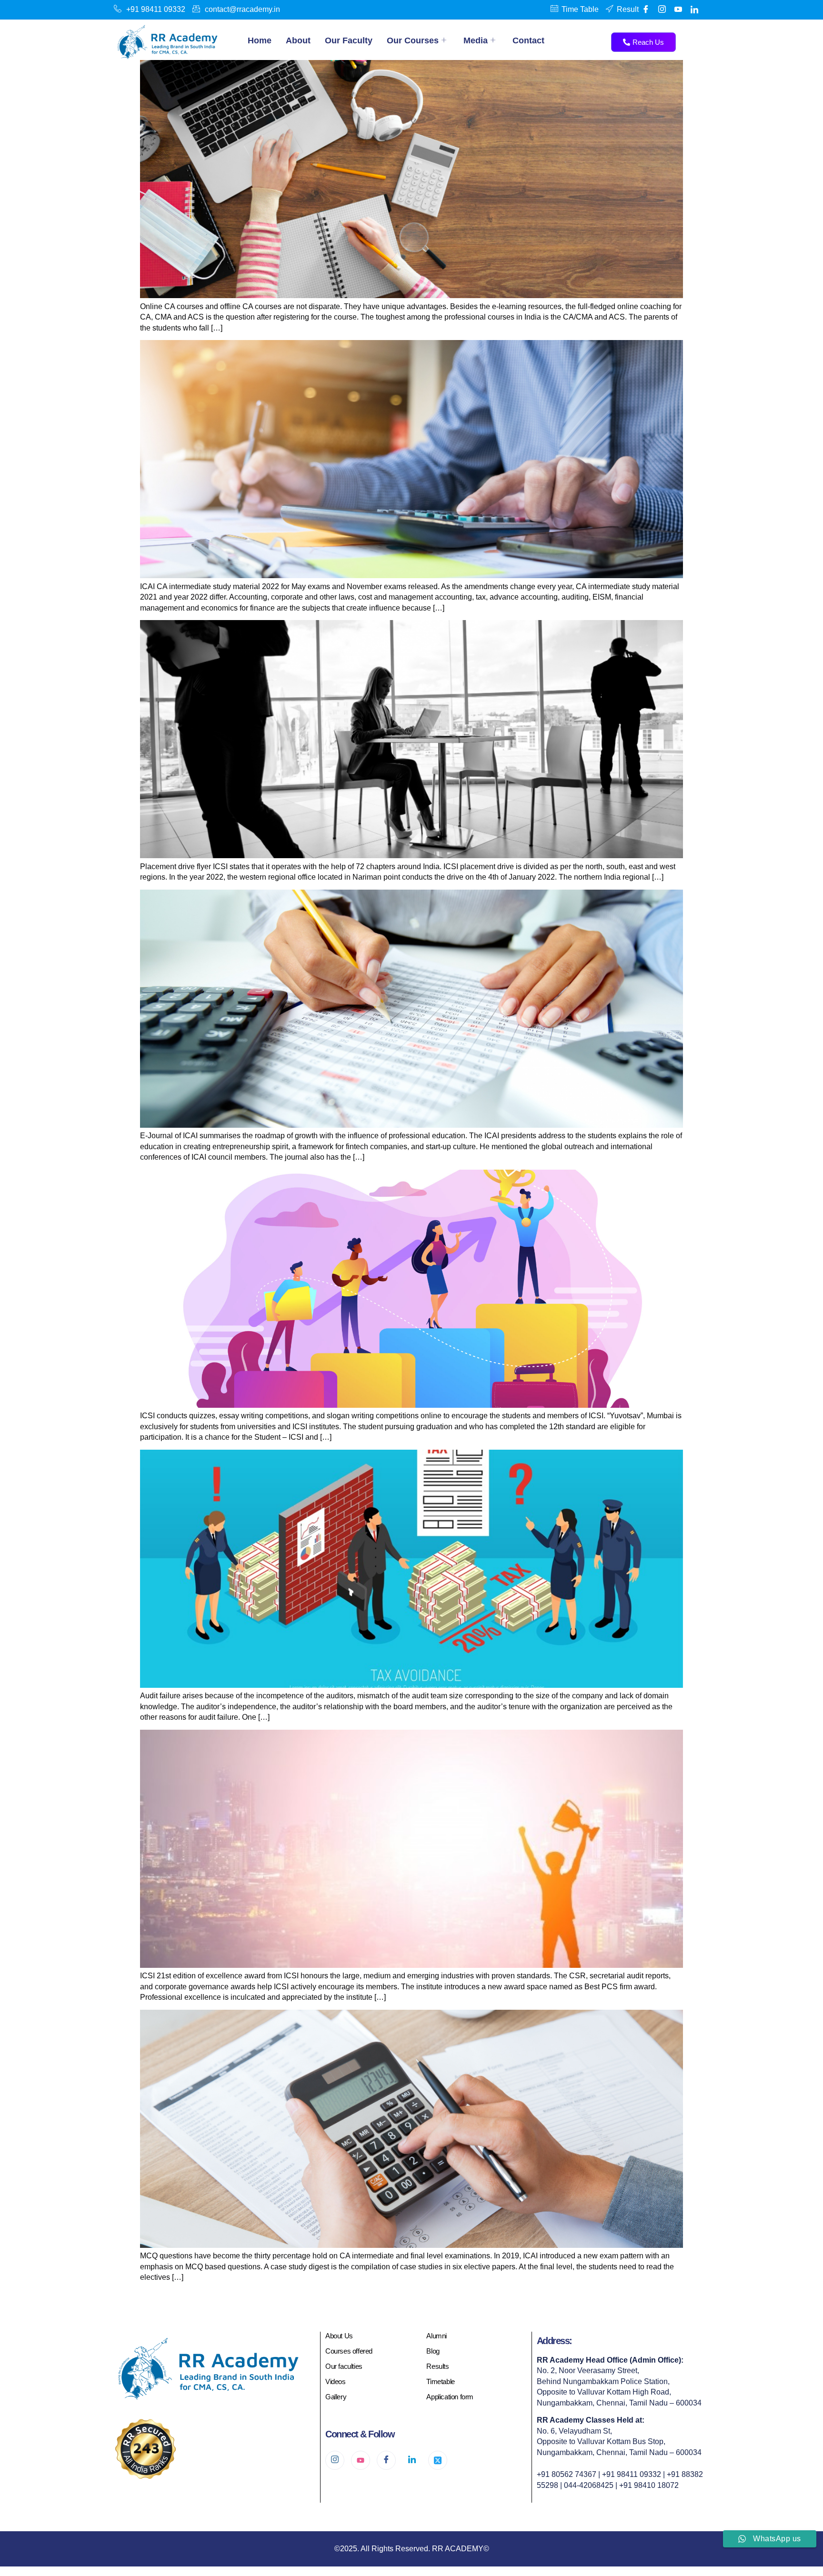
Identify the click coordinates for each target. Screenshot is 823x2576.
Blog (433, 2351)
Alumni (437, 2336)
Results (437, 2366)
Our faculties (344, 2366)
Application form (450, 2397)
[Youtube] (678, 10)
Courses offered (349, 2351)
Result (628, 9)
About (298, 40)
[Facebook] (646, 10)
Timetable (440, 2381)
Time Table (580, 9)
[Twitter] (438, 2460)
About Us (339, 2336)
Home (260, 40)
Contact (528, 40)
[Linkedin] (694, 10)
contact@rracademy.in (242, 9)
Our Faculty (349, 40)
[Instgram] (662, 10)
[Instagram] (335, 2460)
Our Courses (413, 40)
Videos (336, 2381)
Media (476, 40)
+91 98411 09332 (156, 9)
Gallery (336, 2397)
